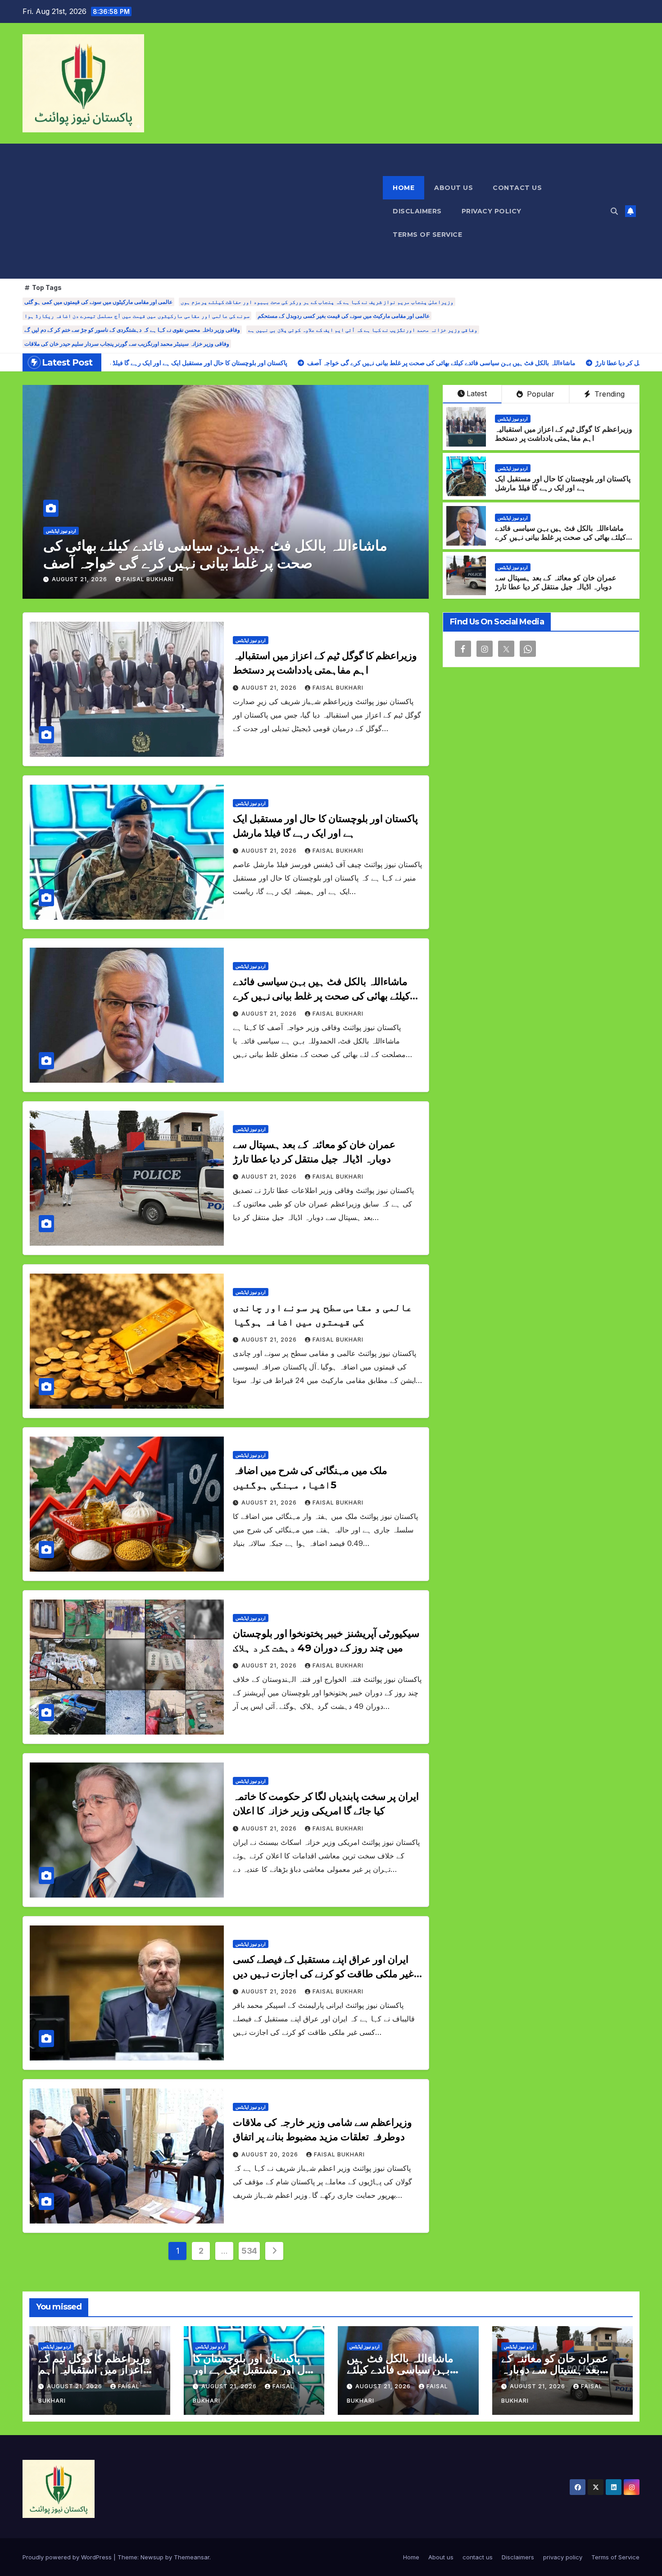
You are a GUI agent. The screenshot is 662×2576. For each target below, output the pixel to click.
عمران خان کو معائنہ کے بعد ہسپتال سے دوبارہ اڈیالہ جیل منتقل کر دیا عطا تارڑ (214, 554)
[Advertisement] (203, 211)
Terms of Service (427, 235)
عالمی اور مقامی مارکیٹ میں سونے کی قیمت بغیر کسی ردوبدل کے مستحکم (344, 316)
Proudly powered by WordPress (68, 2557)
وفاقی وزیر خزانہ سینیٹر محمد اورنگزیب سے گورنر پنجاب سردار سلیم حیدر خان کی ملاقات (127, 344)
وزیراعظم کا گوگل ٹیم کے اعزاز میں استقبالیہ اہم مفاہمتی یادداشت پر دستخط (563, 434)
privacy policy (492, 211)
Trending (608, 394)
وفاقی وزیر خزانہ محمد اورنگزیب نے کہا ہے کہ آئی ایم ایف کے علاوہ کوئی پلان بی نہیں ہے (363, 330)
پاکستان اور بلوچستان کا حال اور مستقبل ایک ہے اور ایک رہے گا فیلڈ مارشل (562, 484)
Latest (477, 393)
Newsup (152, 2557)
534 (249, 2251)
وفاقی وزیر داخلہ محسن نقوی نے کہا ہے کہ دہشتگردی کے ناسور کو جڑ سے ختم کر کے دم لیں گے (132, 330)
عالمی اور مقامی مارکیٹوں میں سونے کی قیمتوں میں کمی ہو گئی (98, 302)
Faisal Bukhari (148, 579)
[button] (614, 211)
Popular (540, 394)
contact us (517, 188)
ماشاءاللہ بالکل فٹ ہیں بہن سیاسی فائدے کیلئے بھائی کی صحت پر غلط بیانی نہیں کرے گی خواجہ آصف (560, 538)
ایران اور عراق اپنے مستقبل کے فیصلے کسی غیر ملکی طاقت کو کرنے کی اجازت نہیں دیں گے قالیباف (323, 1974)
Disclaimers (417, 211)
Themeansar (192, 2557)
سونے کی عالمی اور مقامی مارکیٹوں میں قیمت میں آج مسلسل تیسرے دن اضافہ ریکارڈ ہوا (137, 316)
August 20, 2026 (271, 2154)
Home (404, 188)
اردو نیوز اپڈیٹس (61, 531)
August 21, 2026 (80, 579)
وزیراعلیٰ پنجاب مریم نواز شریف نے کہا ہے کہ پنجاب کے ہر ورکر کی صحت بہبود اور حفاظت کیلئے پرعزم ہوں (317, 302)
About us (453, 188)
